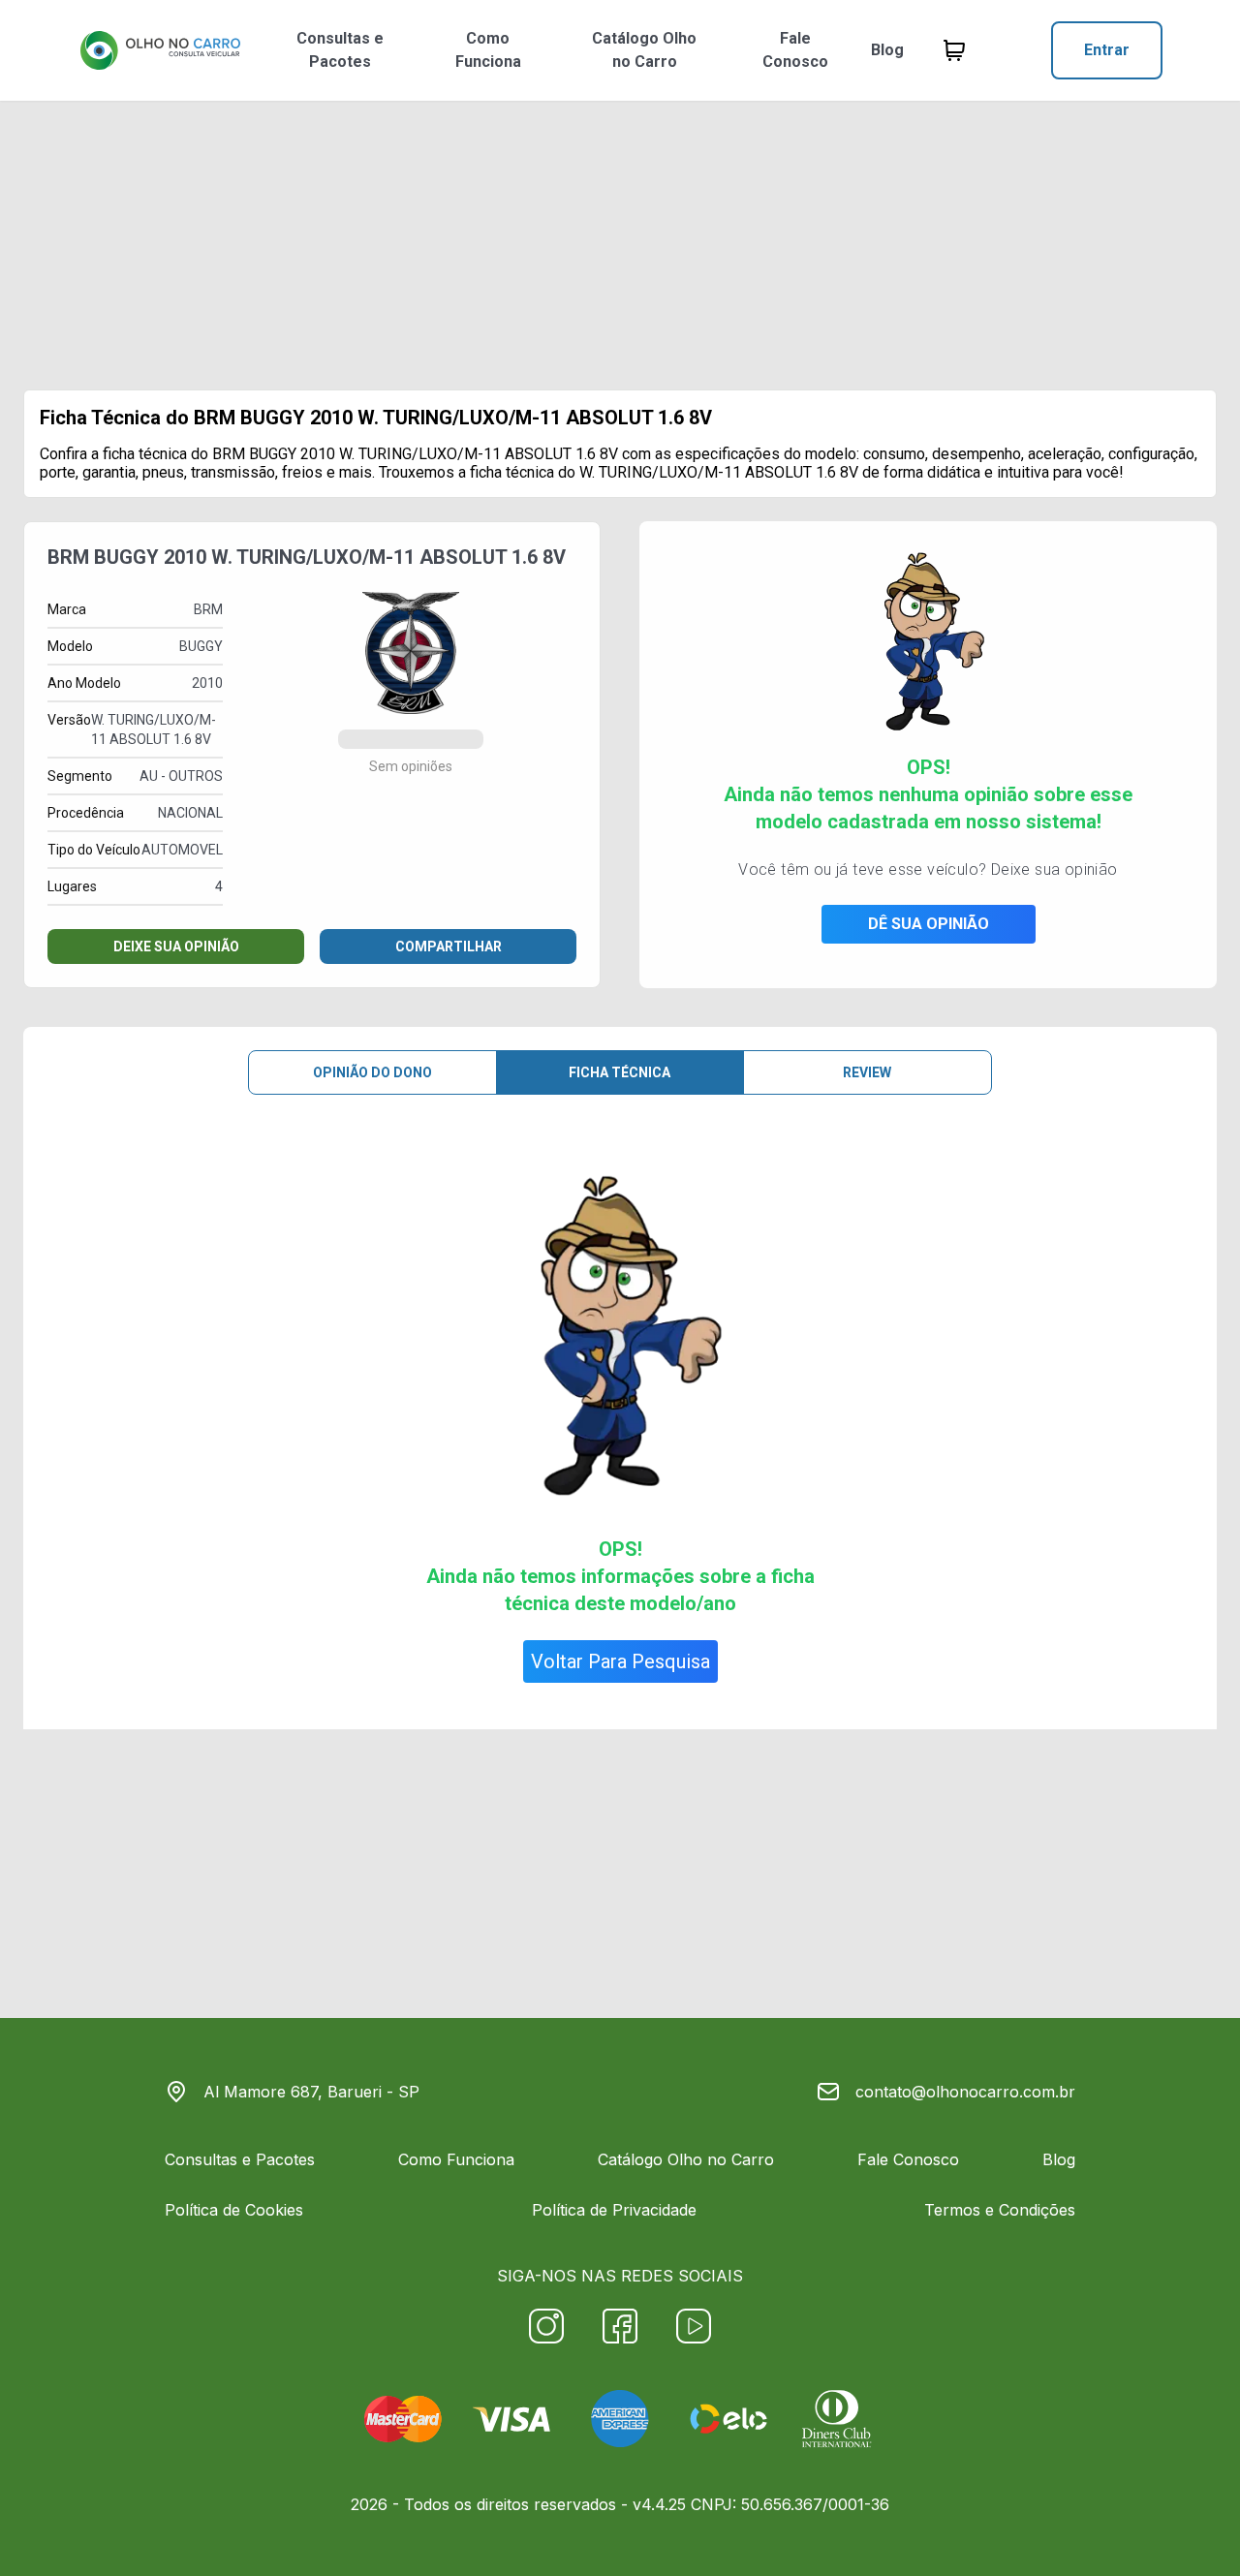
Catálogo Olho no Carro (644, 50)
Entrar (1107, 50)
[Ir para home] (160, 50)
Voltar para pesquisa (620, 1661)
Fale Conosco (795, 50)
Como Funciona (488, 50)
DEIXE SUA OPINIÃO (176, 947)
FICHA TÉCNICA (620, 1072)
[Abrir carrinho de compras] (954, 50)
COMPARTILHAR (449, 947)
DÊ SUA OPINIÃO (929, 924)
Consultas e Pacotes (340, 50)
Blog (887, 50)
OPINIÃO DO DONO (372, 1072)
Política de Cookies (234, 2210)
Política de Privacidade (614, 2210)
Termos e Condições (1000, 2210)
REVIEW (867, 1072)
